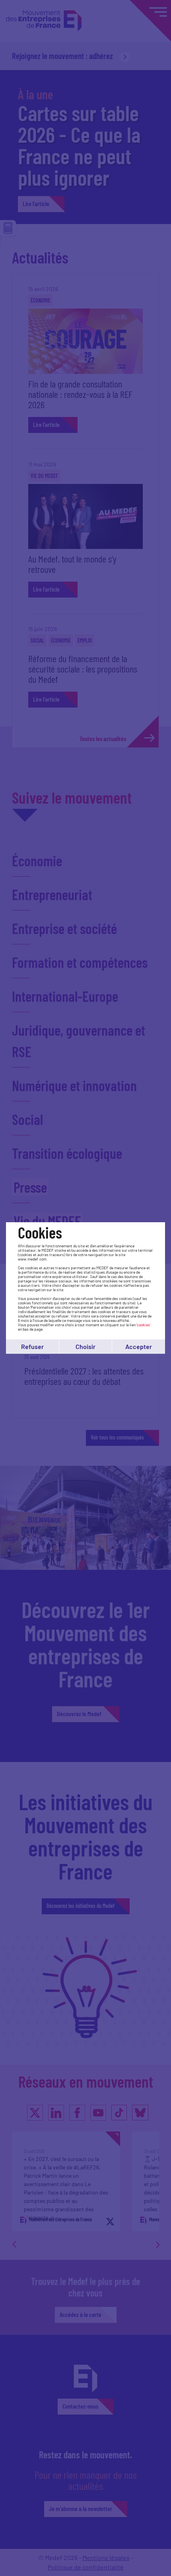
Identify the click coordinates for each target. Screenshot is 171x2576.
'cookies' (143, 1325)
